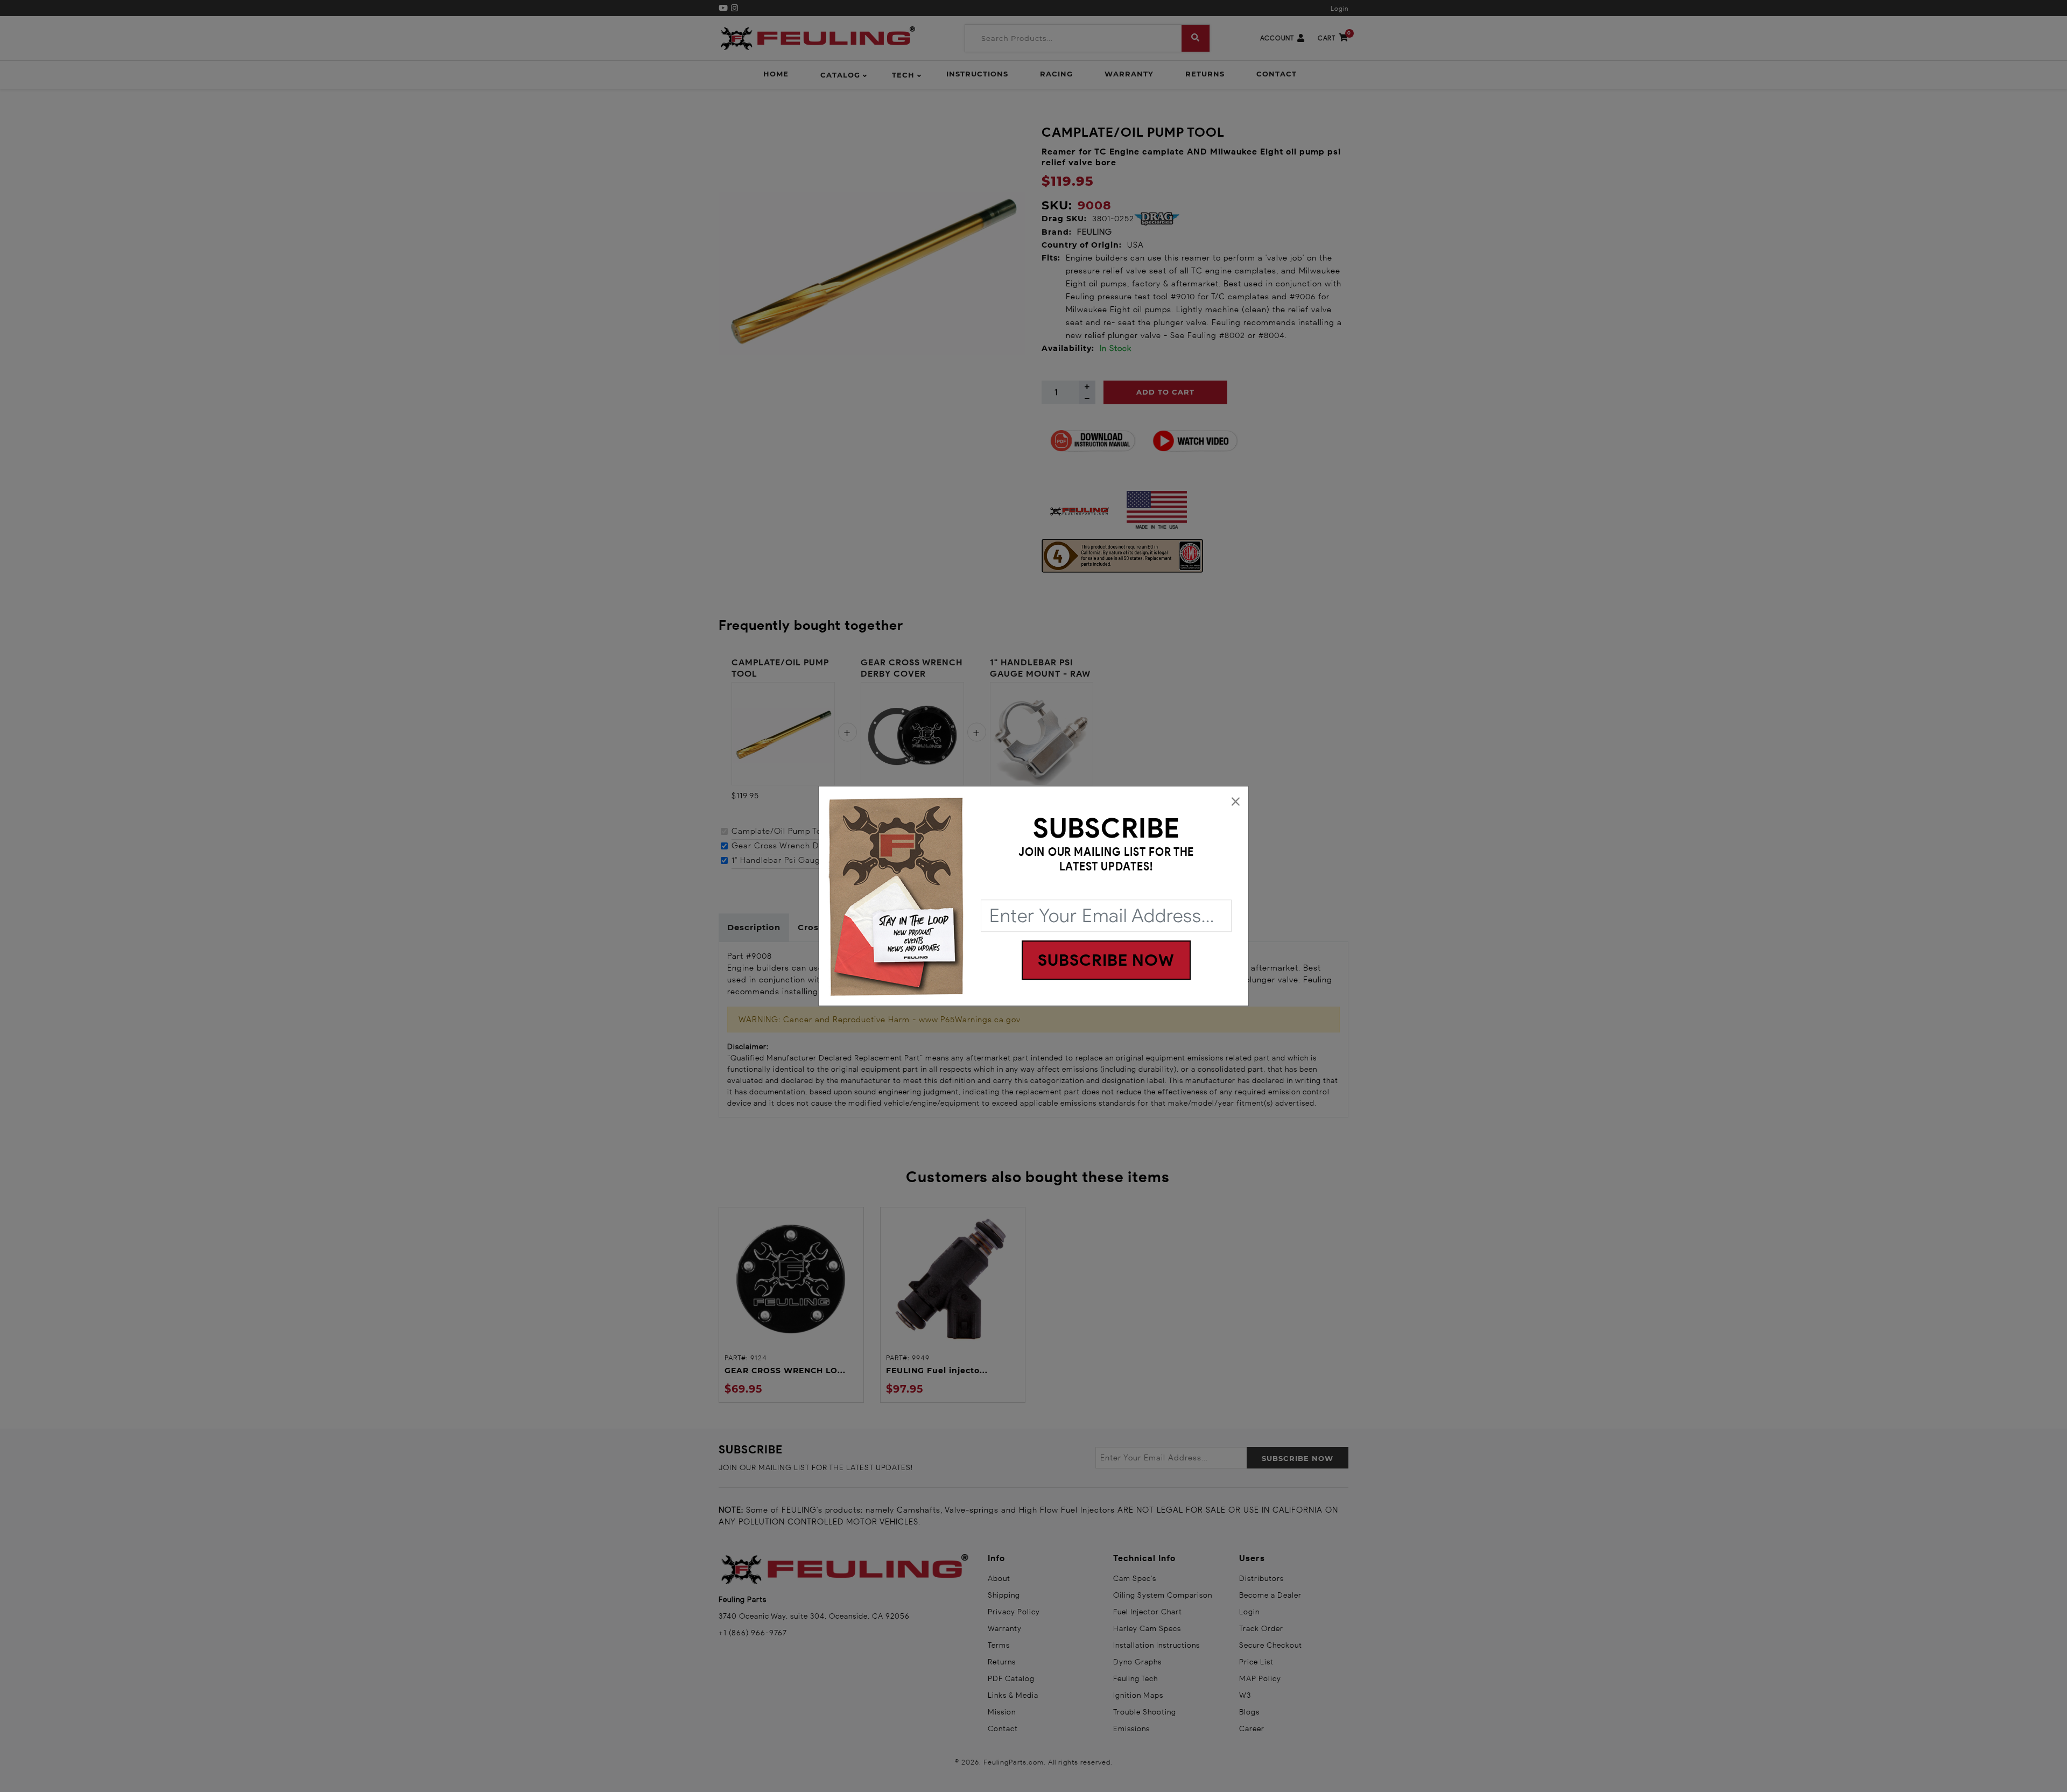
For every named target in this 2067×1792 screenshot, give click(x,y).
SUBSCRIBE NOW (1106, 960)
